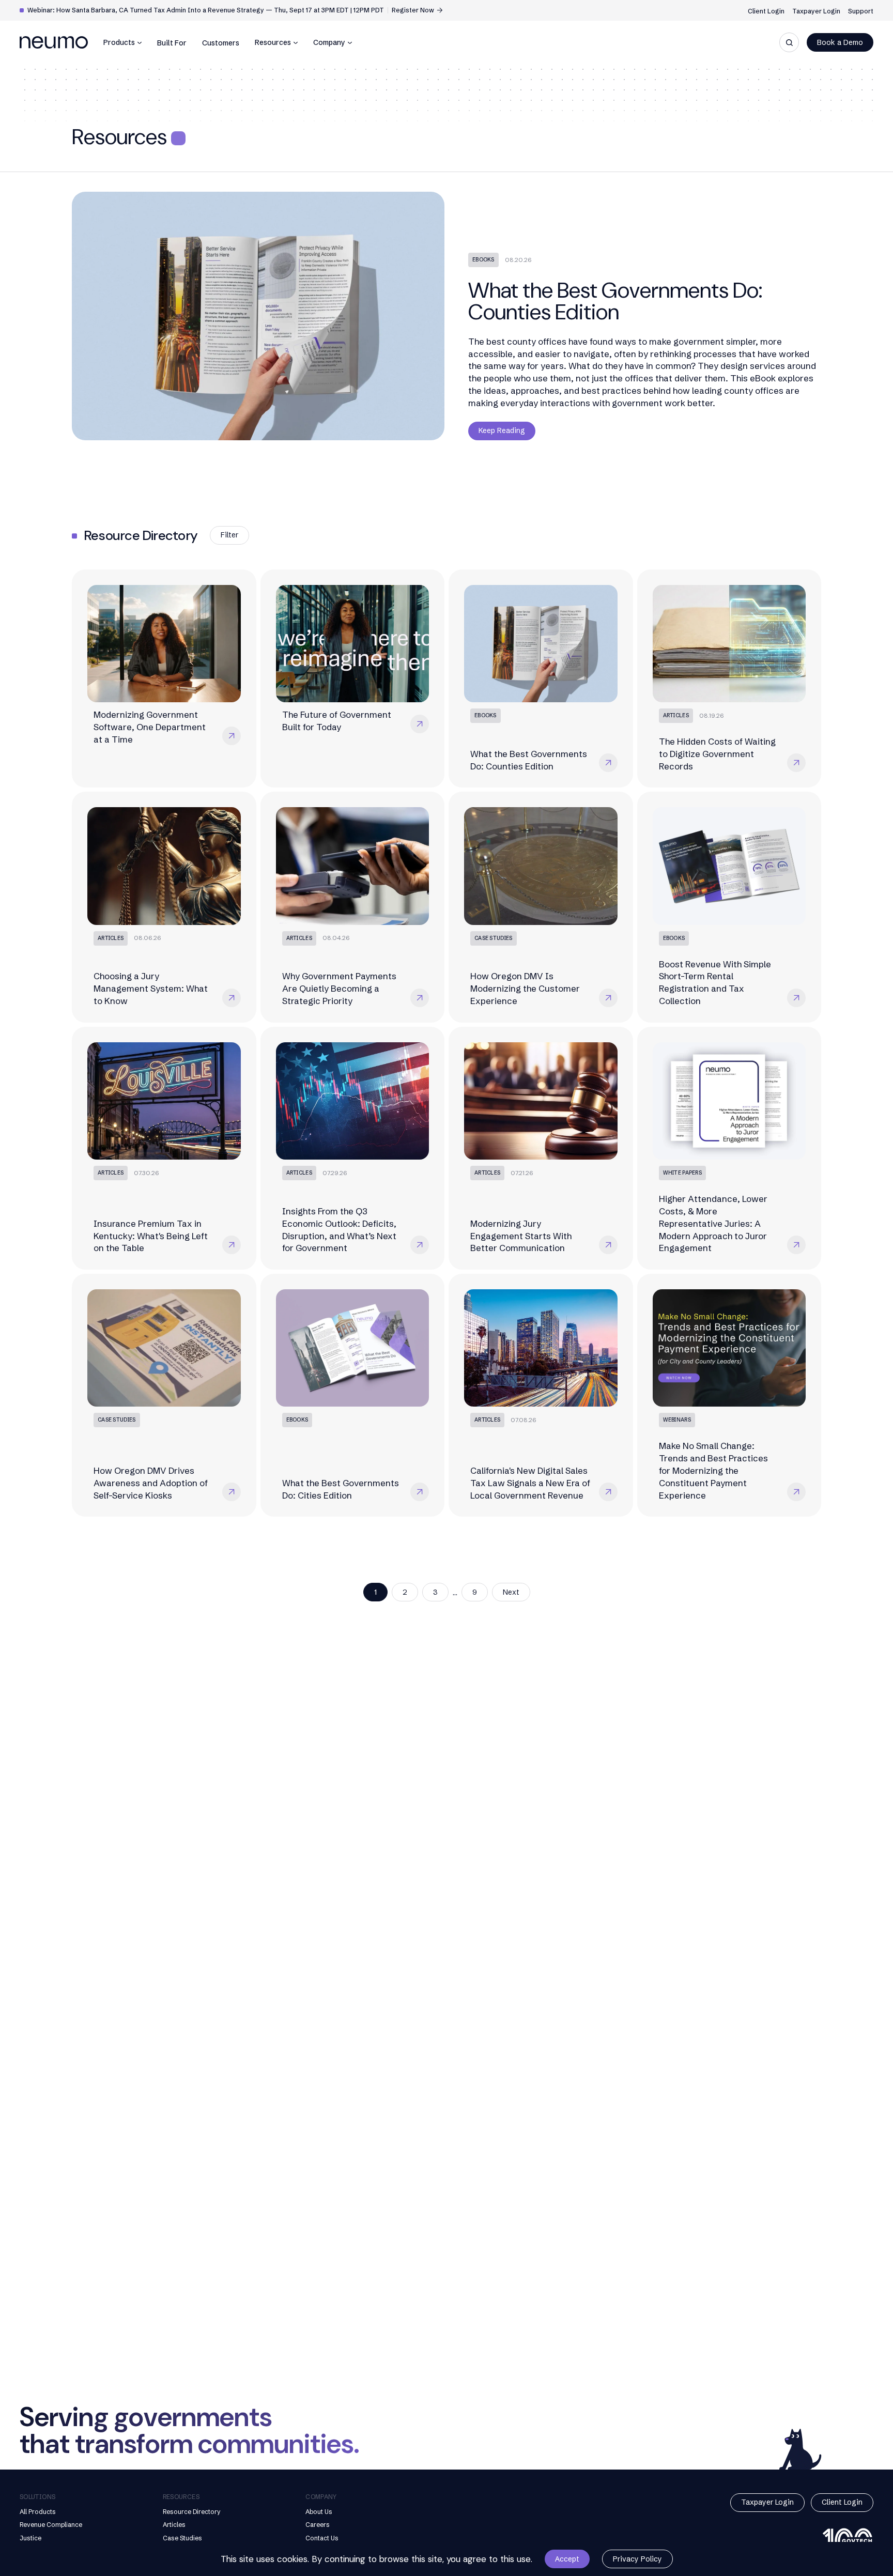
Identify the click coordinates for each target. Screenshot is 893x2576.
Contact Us (322, 2538)
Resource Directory (192, 2512)
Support (861, 11)
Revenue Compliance (51, 2525)
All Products (38, 2512)
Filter (229, 535)
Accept (567, 2559)
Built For (172, 43)
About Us (319, 2512)
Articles (174, 2525)
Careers (318, 2525)
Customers (221, 43)
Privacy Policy (637, 2559)
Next (511, 1592)
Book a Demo (840, 42)
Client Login (766, 11)
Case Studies (182, 2538)
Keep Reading (502, 430)
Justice (30, 2538)
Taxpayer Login (816, 11)
